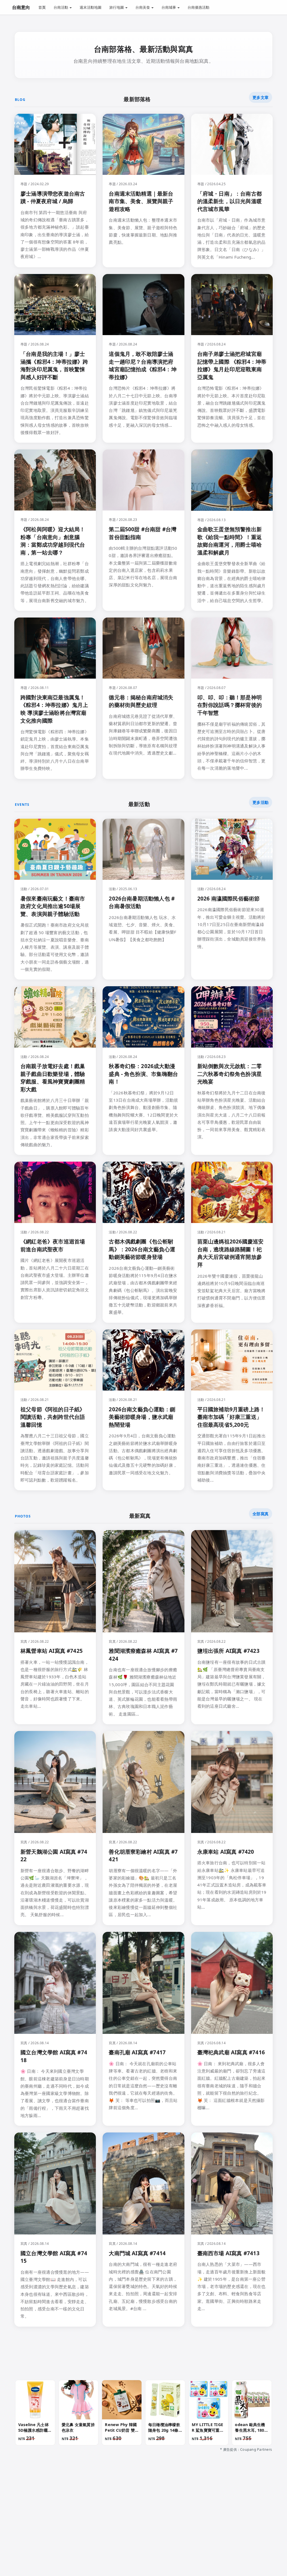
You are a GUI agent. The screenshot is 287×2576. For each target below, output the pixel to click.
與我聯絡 (76, 2529)
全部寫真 (261, 1514)
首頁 (42, 7)
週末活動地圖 (91, 7)
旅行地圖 (117, 7)
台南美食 (143, 7)
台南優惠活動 (198, 7)
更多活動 (261, 802)
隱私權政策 (103, 2529)
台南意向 (21, 7)
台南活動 (61, 7)
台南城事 (169, 7)
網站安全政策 (156, 2529)
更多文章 (261, 97)
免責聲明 (130, 2529)
